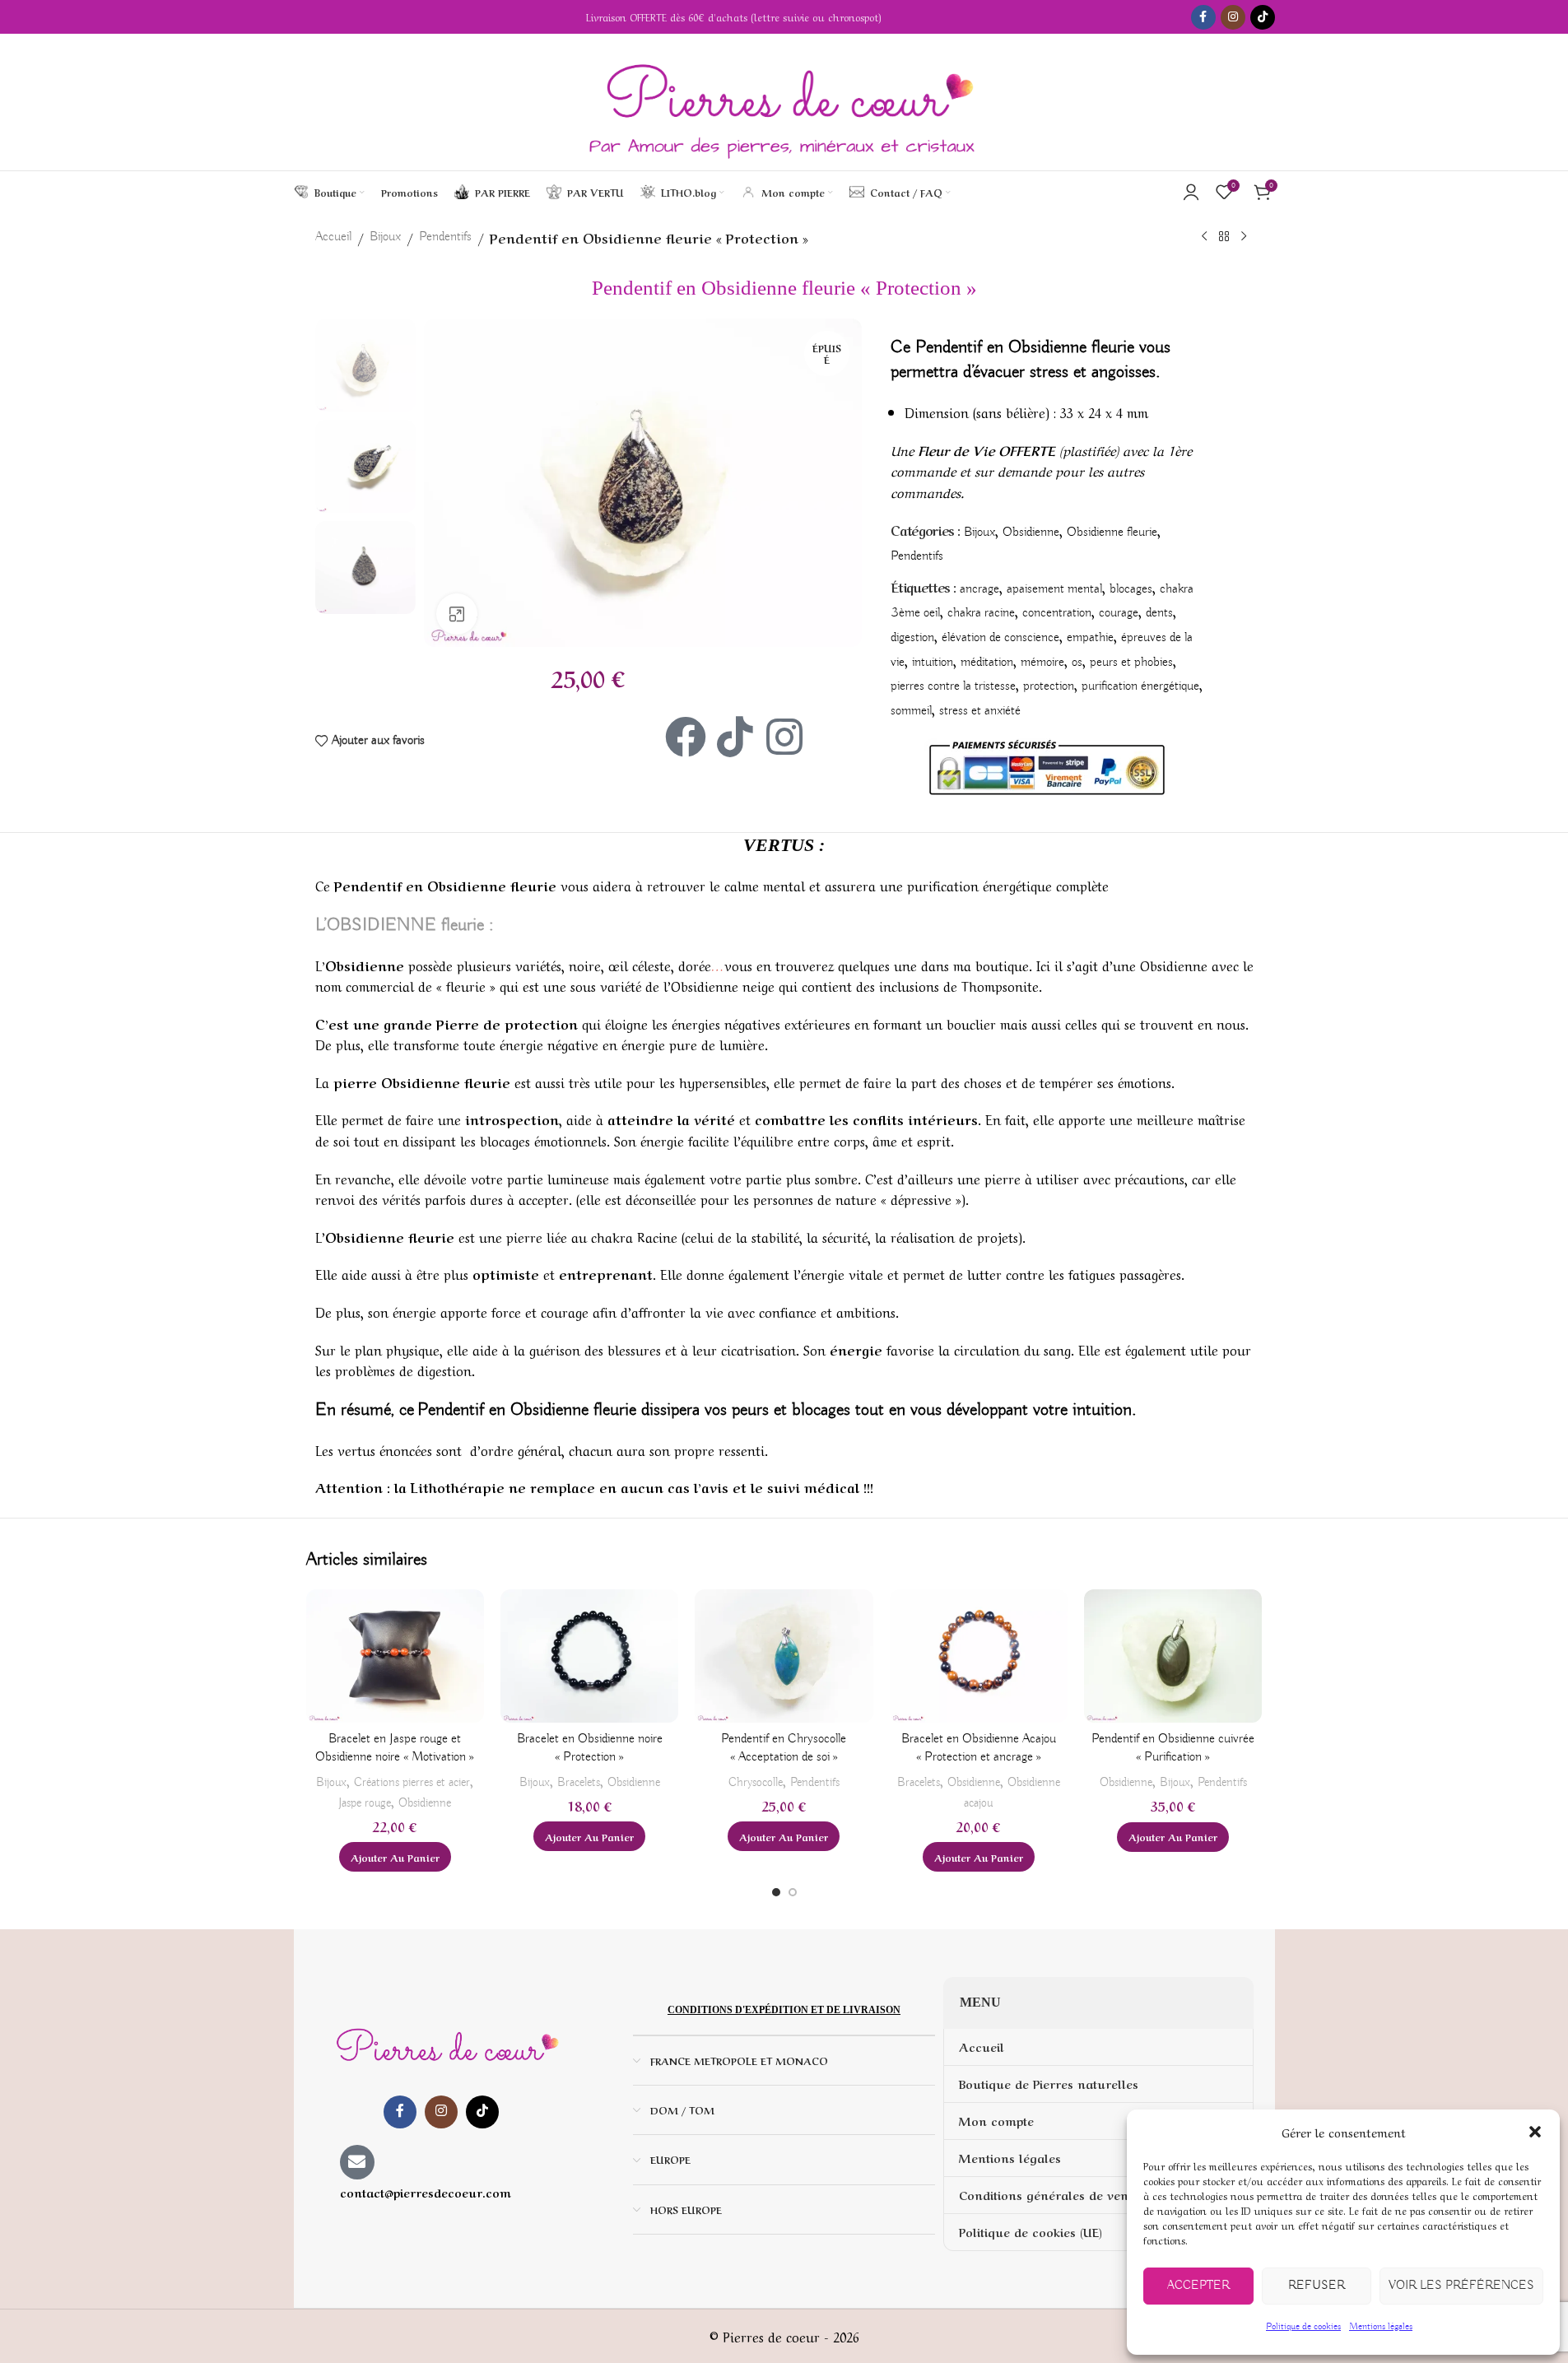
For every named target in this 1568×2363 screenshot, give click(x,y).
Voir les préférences (1461, 2286)
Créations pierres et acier (412, 1782)
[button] (1535, 2132)
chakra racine (981, 613)
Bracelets (579, 1782)
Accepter (1198, 2286)
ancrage (979, 589)
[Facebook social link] (1203, 17)
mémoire (1042, 663)
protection (1049, 686)
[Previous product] (1204, 237)
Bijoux (385, 237)
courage (1119, 613)
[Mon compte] (1191, 192)
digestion (912, 638)
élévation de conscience (1000, 638)
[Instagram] (784, 737)
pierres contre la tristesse (953, 686)
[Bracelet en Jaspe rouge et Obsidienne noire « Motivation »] (395, 1656)
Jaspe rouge (365, 1803)
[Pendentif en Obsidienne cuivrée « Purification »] (1173, 1656)
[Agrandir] (457, 614)
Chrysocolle (756, 1782)
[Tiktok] (735, 737)
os (1077, 663)
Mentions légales (1381, 2326)
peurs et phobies (1131, 663)
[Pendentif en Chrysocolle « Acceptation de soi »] (784, 1656)
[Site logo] (784, 102)
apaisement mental (1054, 589)
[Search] (967, 192)
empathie (1090, 638)
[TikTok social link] (1263, 17)
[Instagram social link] (1233, 17)
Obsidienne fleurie (1112, 533)
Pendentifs (445, 237)
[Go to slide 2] (793, 1892)
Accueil (333, 237)
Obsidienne (1031, 533)
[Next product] (1244, 237)
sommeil (911, 711)
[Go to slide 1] (776, 1892)
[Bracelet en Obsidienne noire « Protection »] (589, 1656)
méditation (987, 663)
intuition (933, 663)
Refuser (1317, 2286)
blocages (1131, 589)
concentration (1057, 613)
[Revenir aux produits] (1224, 237)
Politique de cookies (1303, 2326)
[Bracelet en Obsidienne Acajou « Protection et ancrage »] (979, 1656)
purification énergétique (1140, 686)
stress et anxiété (980, 711)
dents (1159, 613)
